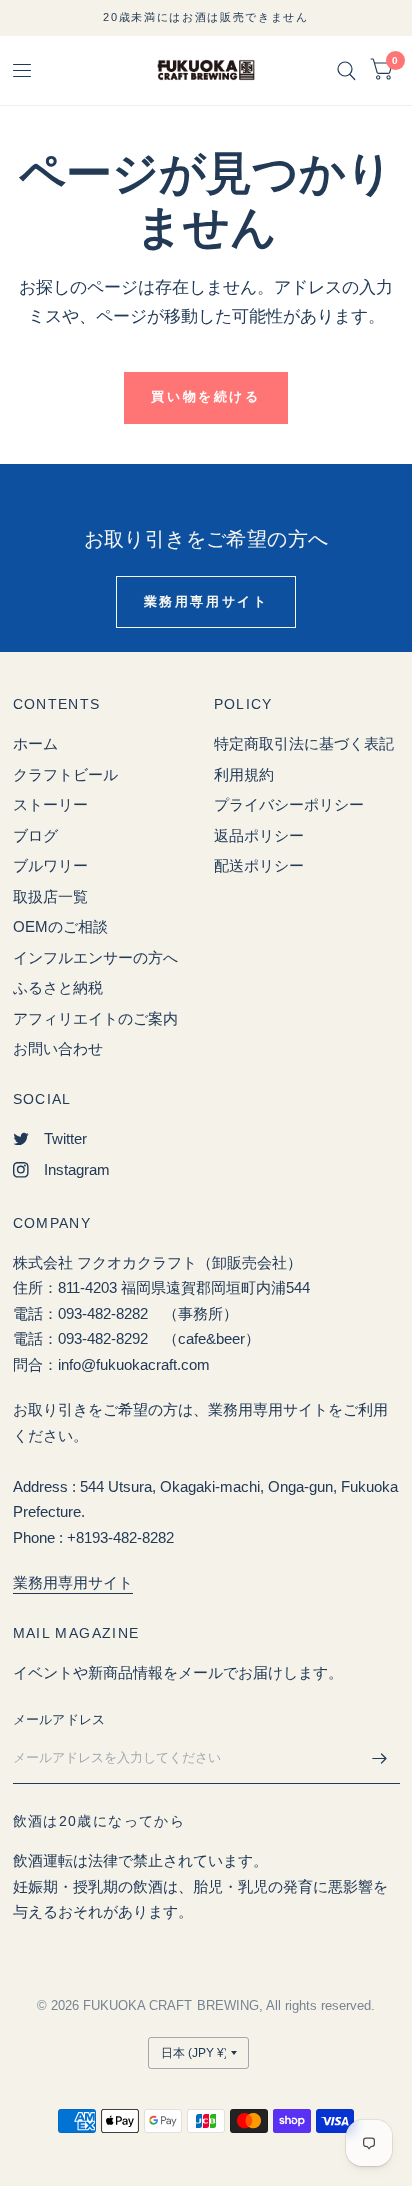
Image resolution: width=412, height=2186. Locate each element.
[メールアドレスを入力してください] (380, 1758)
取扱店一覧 (50, 896)
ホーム (35, 743)
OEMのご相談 (60, 926)
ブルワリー (50, 865)
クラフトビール (65, 774)
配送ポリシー (259, 865)
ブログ (35, 835)
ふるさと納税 (58, 987)
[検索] (346, 70)
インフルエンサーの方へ (95, 957)
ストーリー (50, 804)
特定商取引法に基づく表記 (304, 743)
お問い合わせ (58, 1048)
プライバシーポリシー (289, 804)
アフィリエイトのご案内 (95, 1018)
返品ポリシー (259, 835)
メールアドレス (59, 1719)
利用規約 (244, 774)
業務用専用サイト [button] (206, 601)
